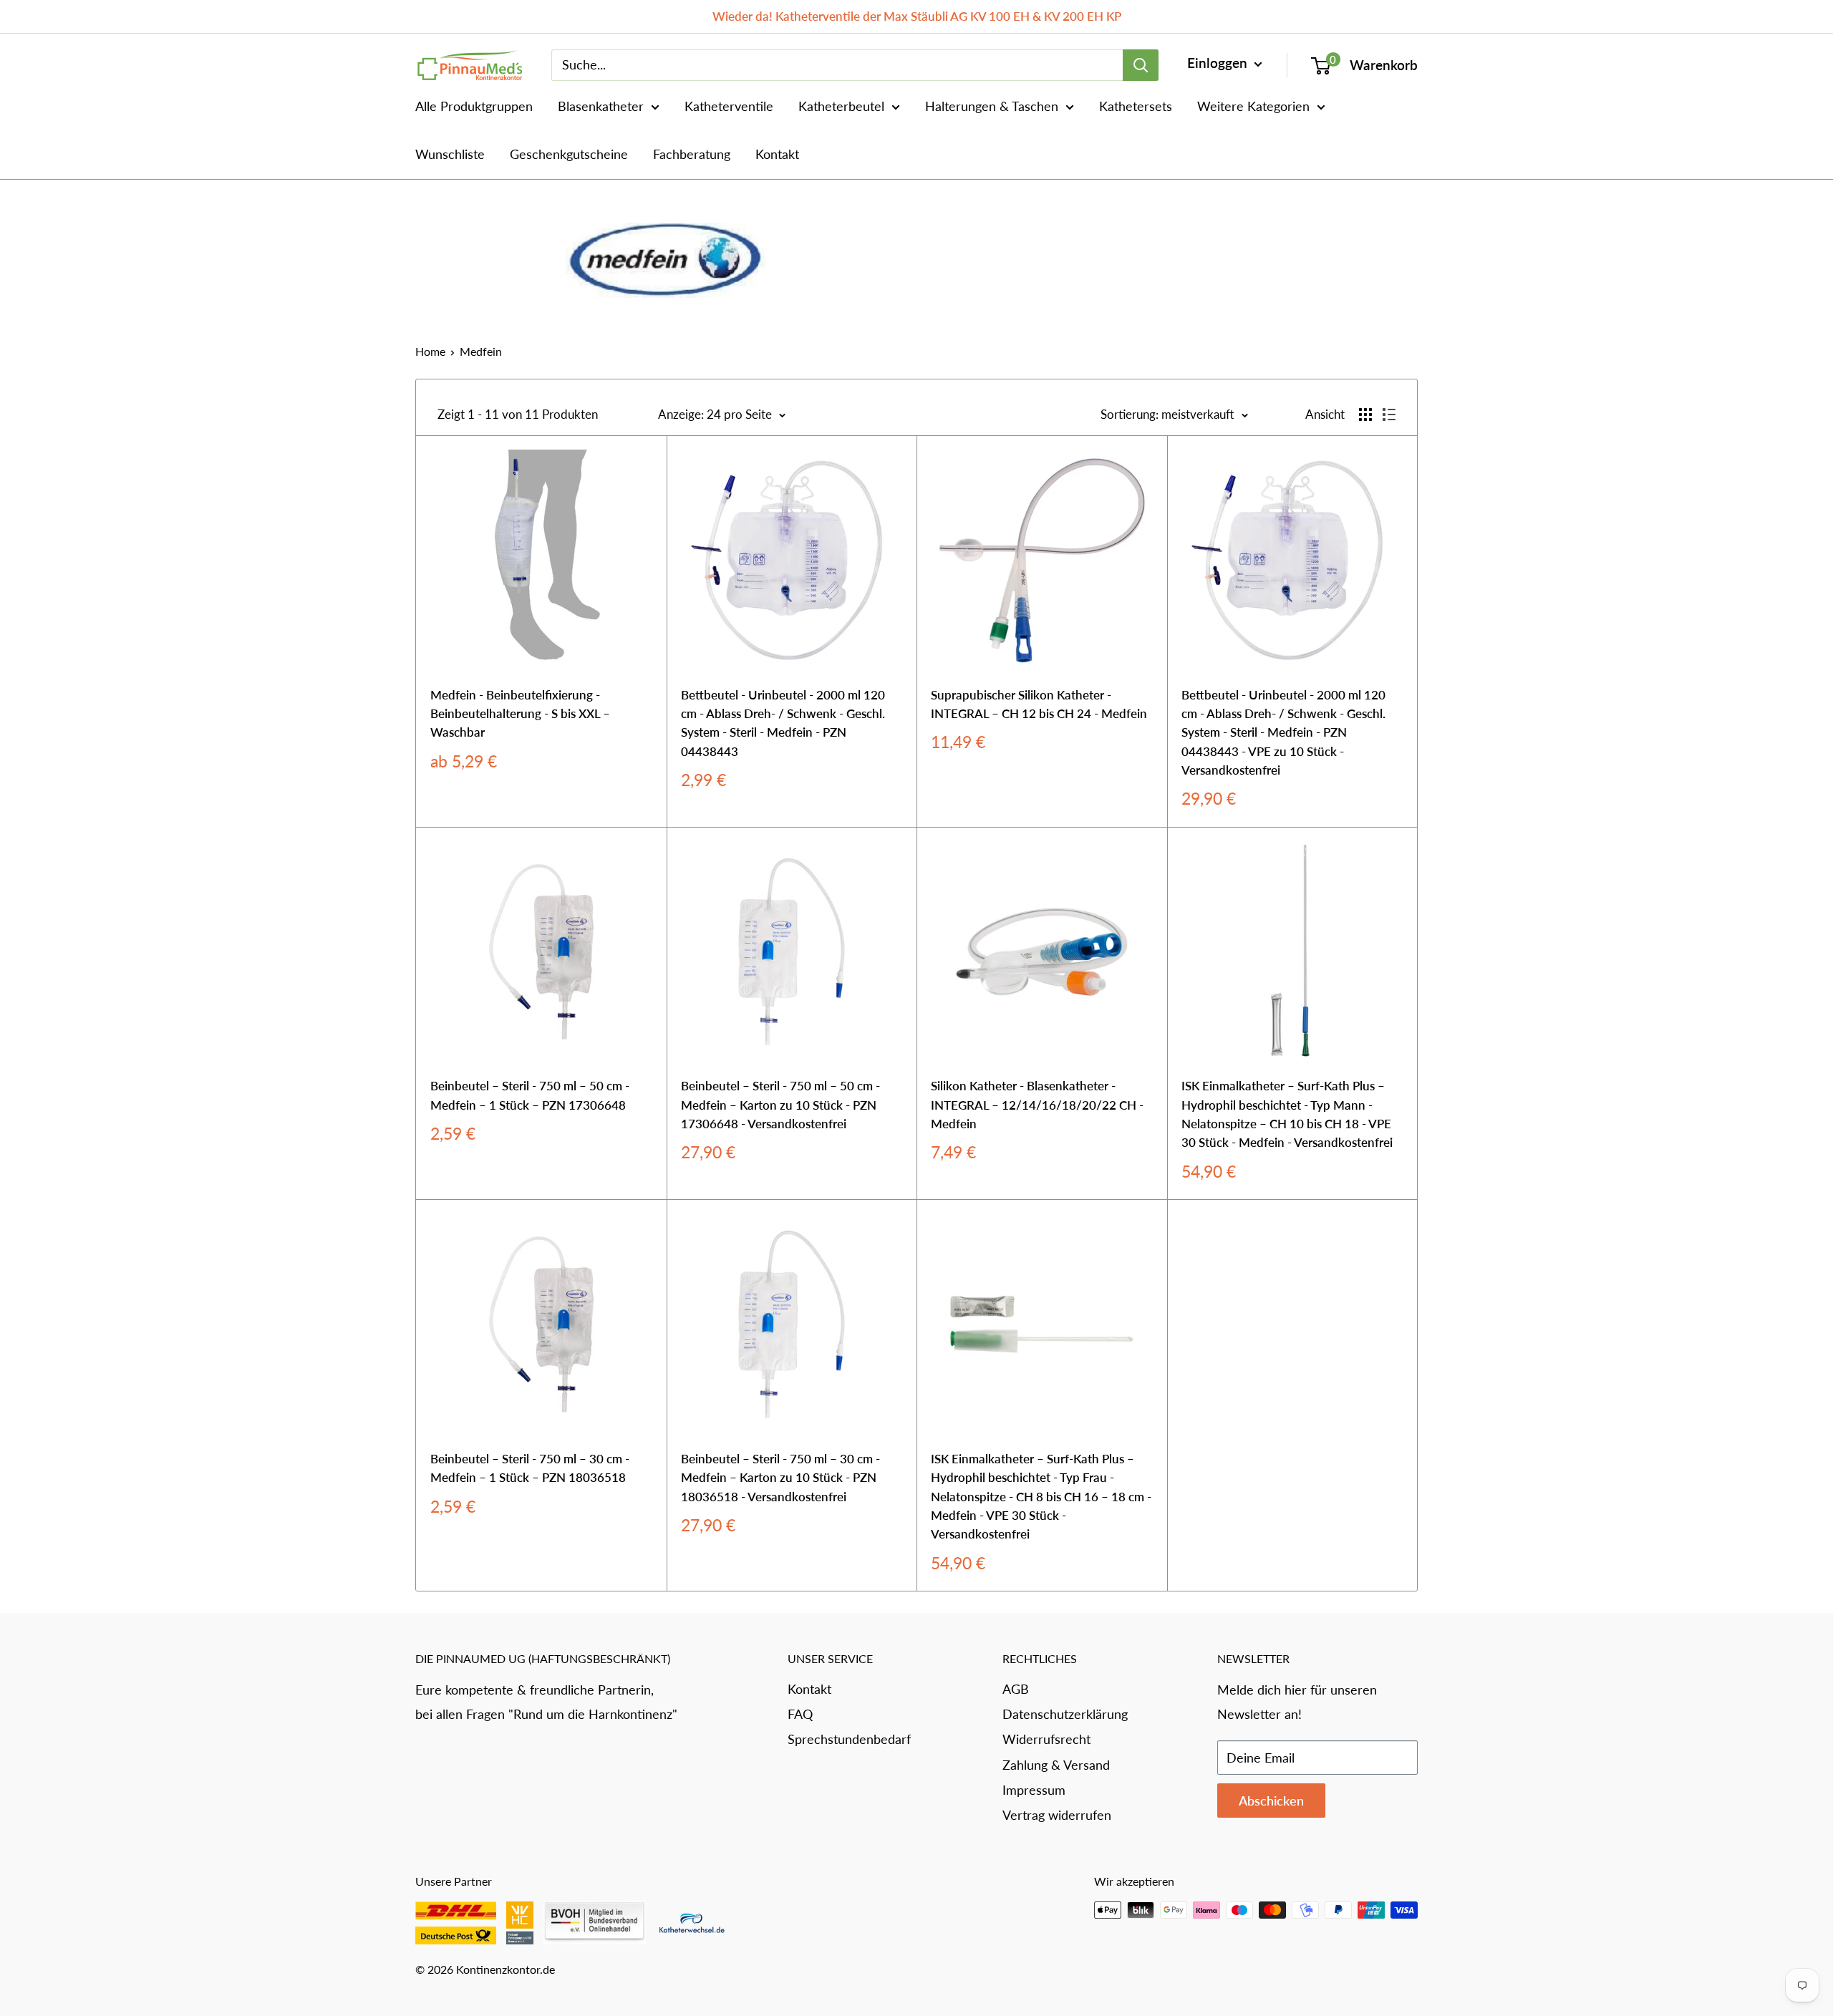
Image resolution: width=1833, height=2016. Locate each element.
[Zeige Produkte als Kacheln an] (1365, 415)
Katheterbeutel (841, 106)
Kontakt (777, 154)
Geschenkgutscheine (569, 154)
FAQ (800, 1714)
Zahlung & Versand (1056, 1765)
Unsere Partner (454, 1881)
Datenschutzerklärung (1065, 1714)
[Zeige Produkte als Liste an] (1389, 415)
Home (430, 351)
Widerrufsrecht (1046, 1739)
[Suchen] (1141, 65)
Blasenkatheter (601, 106)
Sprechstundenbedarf (849, 1739)
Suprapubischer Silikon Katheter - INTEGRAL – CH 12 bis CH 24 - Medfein (1039, 704)
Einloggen (1219, 63)
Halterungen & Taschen (992, 106)
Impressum (1034, 1790)
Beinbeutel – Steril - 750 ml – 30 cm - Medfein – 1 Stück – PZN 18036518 (530, 1468)
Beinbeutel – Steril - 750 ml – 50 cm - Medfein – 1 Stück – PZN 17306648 (530, 1095)
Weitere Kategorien (1253, 106)
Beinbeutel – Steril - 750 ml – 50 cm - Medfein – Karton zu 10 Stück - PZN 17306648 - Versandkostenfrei (780, 1105)
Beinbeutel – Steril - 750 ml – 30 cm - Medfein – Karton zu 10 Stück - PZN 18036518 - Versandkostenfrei (780, 1478)
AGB (1016, 1689)
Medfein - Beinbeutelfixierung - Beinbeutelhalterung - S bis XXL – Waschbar (520, 714)
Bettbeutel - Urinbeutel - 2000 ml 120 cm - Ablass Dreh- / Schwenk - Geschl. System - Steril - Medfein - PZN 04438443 (783, 723)
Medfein (481, 351)
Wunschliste (450, 154)
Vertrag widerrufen (1057, 1815)
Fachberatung (692, 154)
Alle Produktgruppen (474, 106)
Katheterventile (729, 106)
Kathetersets (1136, 106)
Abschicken (1271, 1801)
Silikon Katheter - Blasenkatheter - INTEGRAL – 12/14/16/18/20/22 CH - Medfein (1037, 1105)
